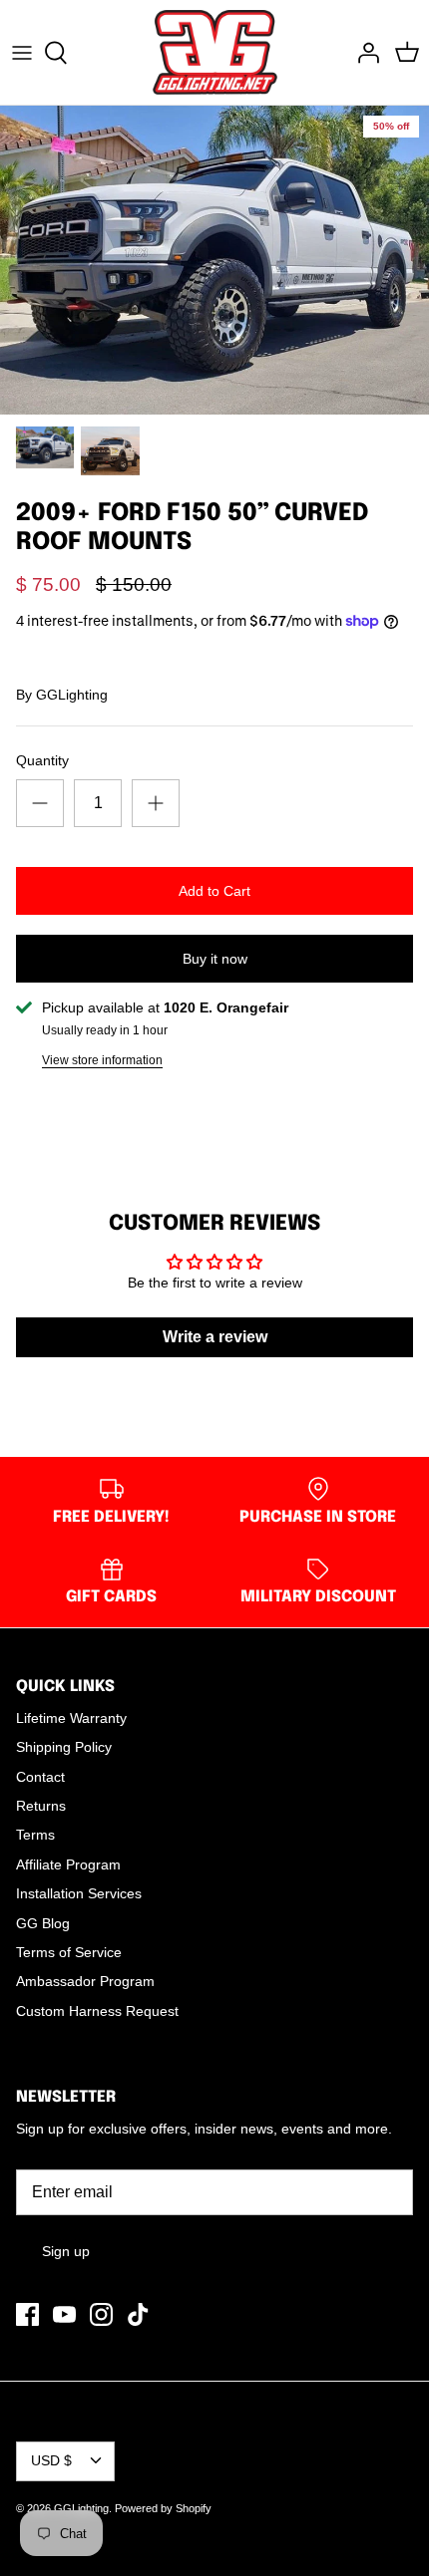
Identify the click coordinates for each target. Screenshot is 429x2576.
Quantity (42, 760)
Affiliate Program (68, 1864)
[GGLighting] (215, 52)
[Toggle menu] (22, 53)
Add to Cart (214, 891)
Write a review (215, 1337)
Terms (35, 1835)
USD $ (51, 2460)
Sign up (66, 2251)
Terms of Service (69, 1952)
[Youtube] (64, 2314)
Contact (40, 1777)
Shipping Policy (64, 1747)
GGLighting (72, 695)
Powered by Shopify (163, 2508)
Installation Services (79, 1893)
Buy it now (215, 959)
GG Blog (43, 1923)
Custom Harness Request (97, 2011)
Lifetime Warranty (71, 1718)
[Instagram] (101, 2314)
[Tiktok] (138, 2314)
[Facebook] (27, 2314)
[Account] (363, 53)
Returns (41, 1806)
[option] (214, 260)
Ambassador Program (85, 1981)
